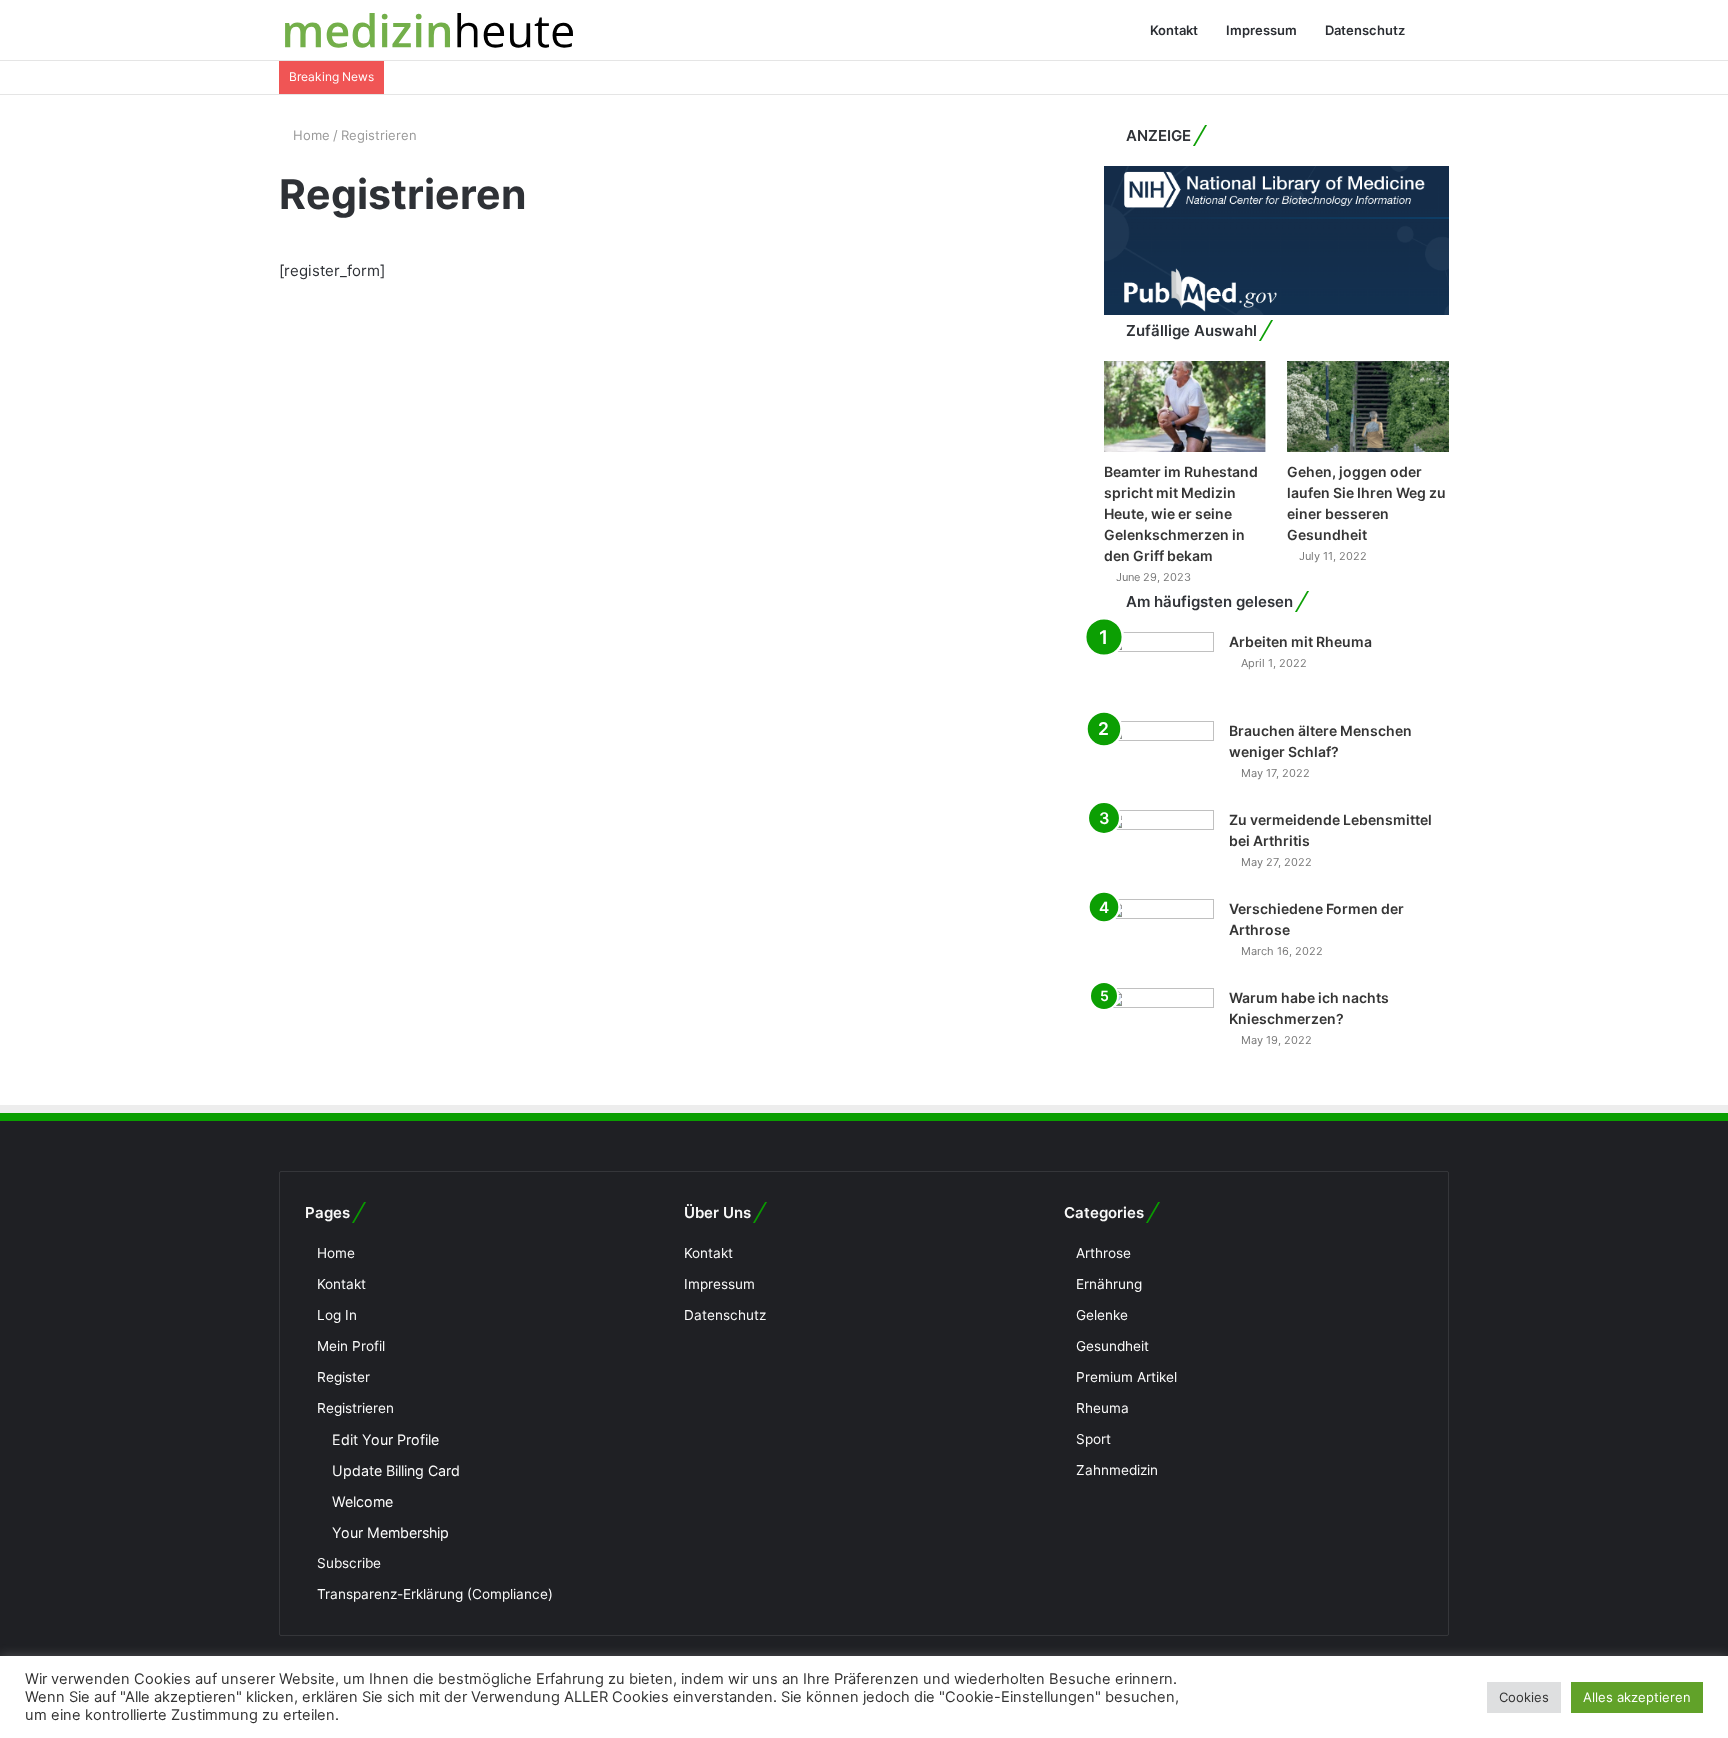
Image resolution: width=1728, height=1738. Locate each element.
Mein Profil (351, 1346)
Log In (337, 1315)
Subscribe (349, 1563)
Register (343, 1377)
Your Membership (390, 1532)
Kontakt (1174, 30)
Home (309, 135)
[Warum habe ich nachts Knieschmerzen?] (1159, 1025)
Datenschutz (1365, 30)
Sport (1093, 1439)
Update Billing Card (396, 1470)
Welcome (362, 1501)
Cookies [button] (1524, 1697)
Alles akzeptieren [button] (1637, 1697)
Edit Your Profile (385, 1439)
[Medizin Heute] (429, 30)
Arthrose (1103, 1253)
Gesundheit (1112, 1346)
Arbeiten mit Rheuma (1300, 641)
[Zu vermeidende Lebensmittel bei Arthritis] (1159, 847)
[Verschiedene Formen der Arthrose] (1159, 936)
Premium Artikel (1126, 1377)
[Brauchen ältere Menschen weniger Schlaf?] (1159, 758)
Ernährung (1109, 1284)
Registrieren (355, 1408)
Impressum (1261, 30)
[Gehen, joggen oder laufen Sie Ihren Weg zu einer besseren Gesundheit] (1368, 406)
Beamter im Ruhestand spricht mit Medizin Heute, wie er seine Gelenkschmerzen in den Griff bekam (1181, 513)
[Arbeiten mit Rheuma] (1159, 669)
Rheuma (1102, 1408)
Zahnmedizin (1117, 1470)
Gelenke (1102, 1315)
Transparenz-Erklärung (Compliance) (435, 1594)
